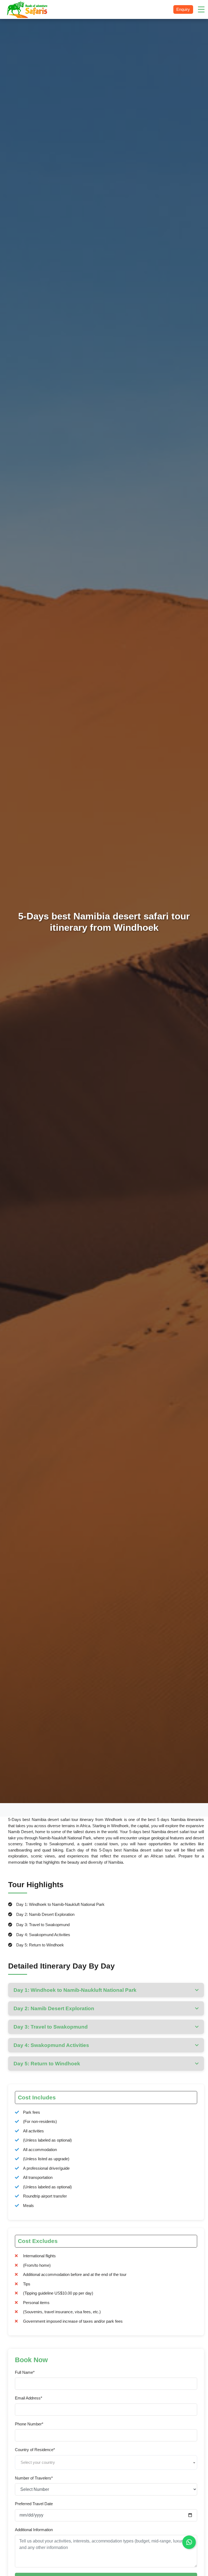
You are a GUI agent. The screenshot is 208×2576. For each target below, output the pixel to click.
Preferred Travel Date (34, 2504)
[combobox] (106, 2462)
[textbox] (106, 2462)
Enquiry (183, 9)
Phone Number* (29, 2424)
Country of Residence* (35, 2450)
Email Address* (29, 2398)
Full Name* (25, 2372)
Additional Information (34, 2530)
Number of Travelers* (34, 2478)
